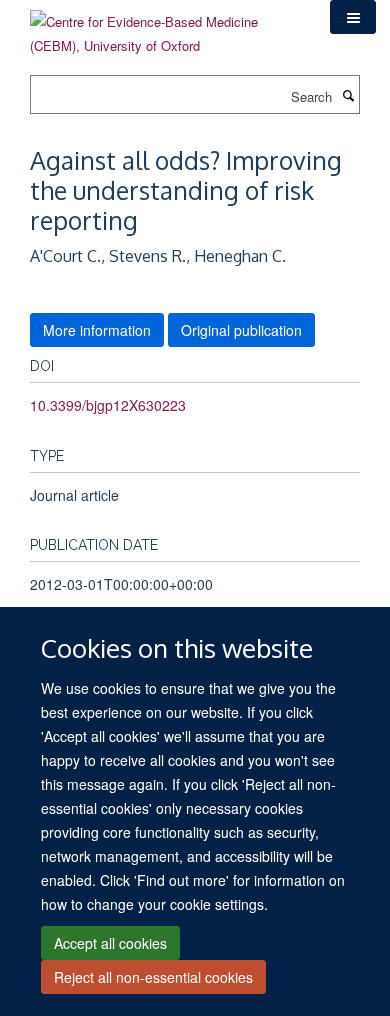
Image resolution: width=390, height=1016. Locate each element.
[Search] (348, 95)
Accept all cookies (110, 943)
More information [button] (97, 330)
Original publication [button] (241, 330)
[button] (353, 17)
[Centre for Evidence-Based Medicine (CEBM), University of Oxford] (165, 26)
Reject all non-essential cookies (153, 977)
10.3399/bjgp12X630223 (108, 405)
